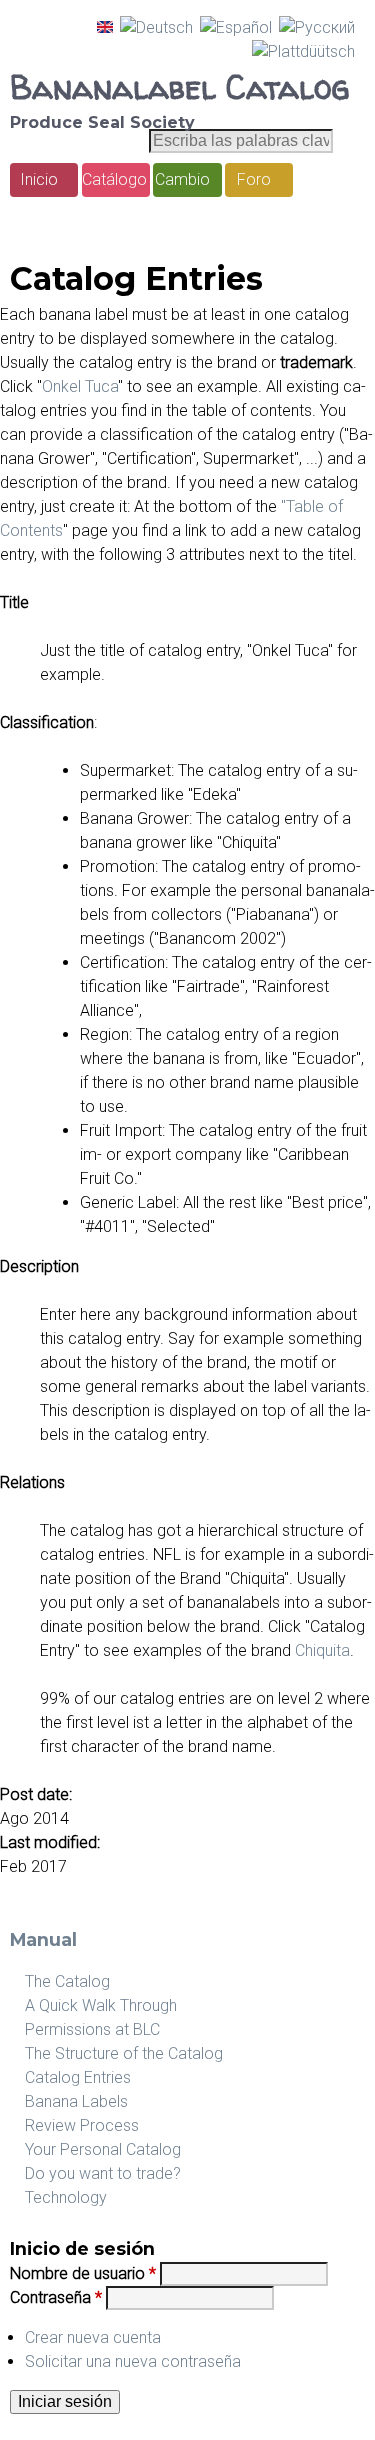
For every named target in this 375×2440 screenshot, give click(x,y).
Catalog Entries (78, 2077)
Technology (66, 2197)
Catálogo (114, 179)
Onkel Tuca (80, 386)
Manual (43, 1939)
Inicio (39, 179)
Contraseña (56, 2297)
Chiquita (320, 1650)
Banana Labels (76, 2101)
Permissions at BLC (92, 2029)
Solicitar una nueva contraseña (133, 2361)
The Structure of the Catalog (124, 2053)
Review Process (82, 2125)
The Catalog (67, 1981)
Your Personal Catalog (103, 2149)
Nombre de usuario (83, 2273)
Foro (254, 179)
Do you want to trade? (103, 2173)
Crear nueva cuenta (93, 2337)
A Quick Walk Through (101, 2005)
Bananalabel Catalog (179, 87)
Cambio (182, 179)
